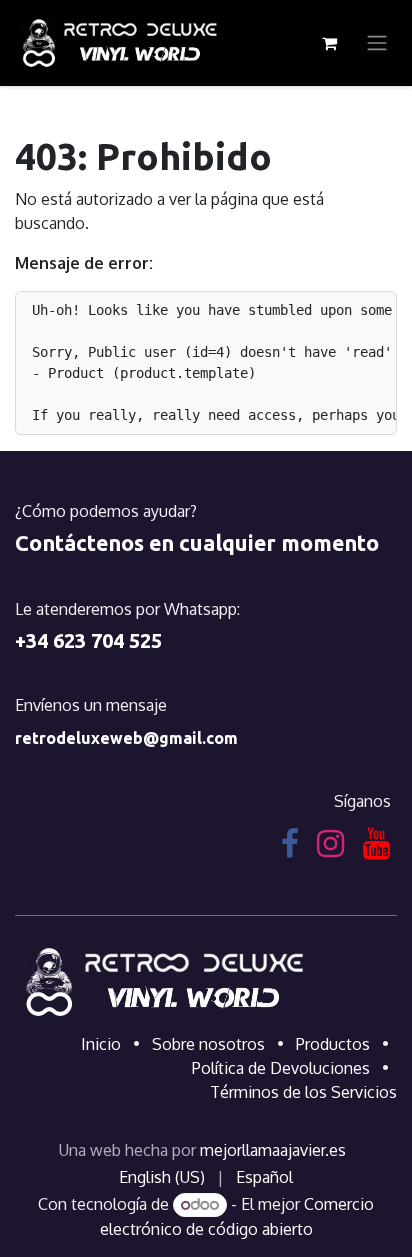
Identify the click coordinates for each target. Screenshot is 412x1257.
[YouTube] (376, 844)
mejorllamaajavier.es (273, 1150)
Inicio (101, 1044)
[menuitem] (162, 1177)
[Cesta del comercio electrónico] (329, 43)
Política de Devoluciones (281, 1068)
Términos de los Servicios (303, 1092)
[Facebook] (290, 844)
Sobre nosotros (208, 1044)
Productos (333, 1044)
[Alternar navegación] (377, 43)
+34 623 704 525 (88, 640)
